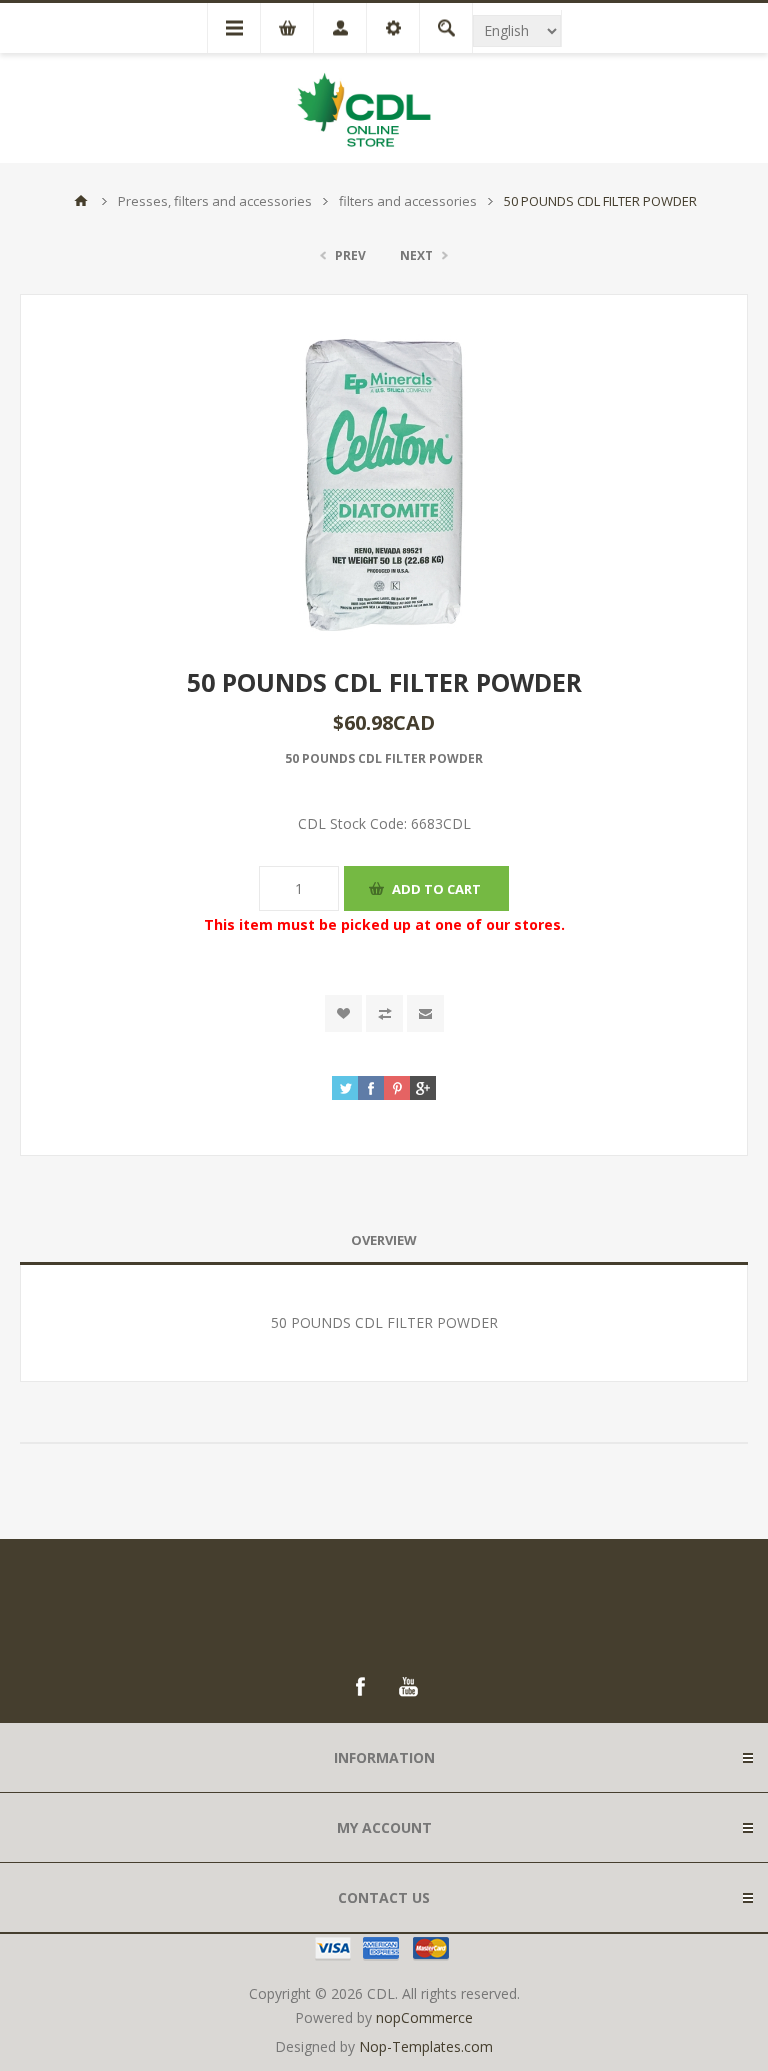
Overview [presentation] (384, 1240)
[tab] (384, 1240)
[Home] (81, 201)
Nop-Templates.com (426, 2046)
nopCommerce (424, 2017)
